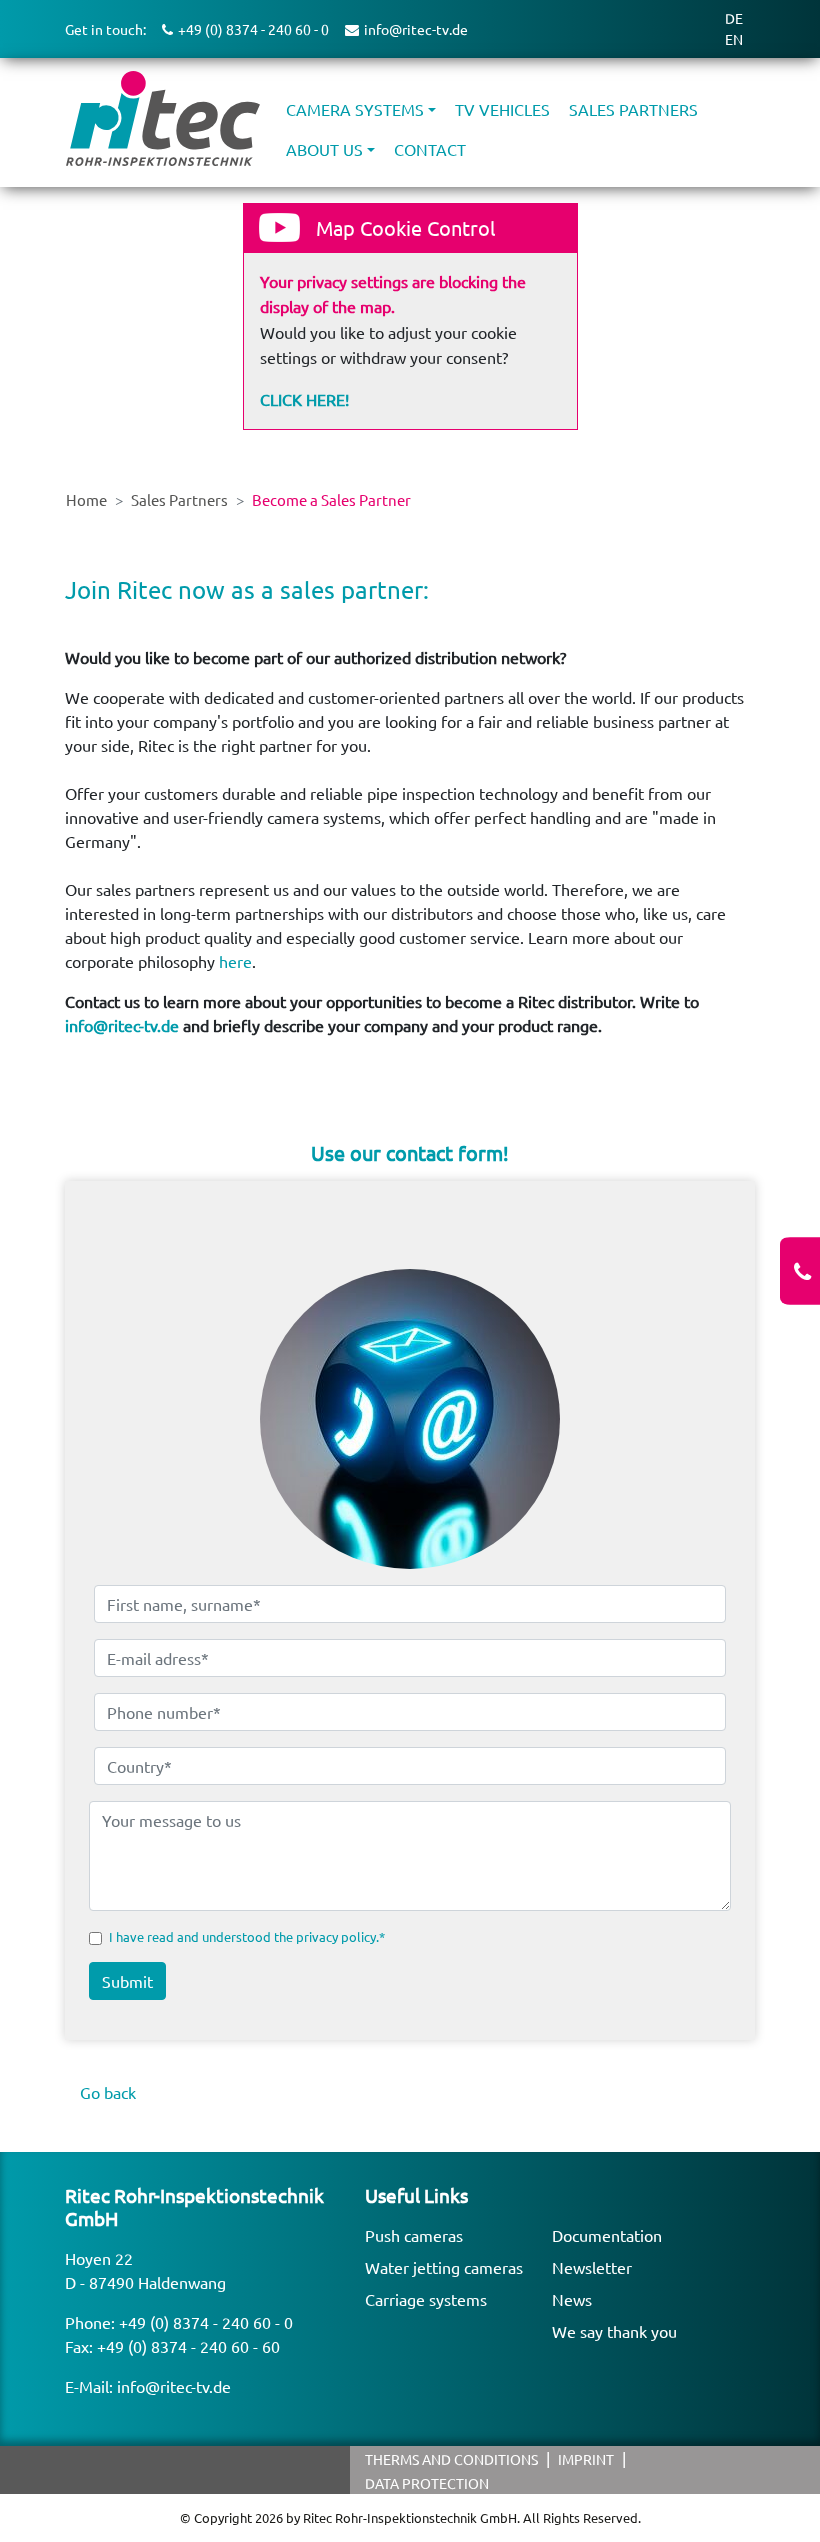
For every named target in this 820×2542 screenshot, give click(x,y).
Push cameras (414, 2235)
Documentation (607, 2235)
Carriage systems (426, 2299)
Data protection (427, 2483)
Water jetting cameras (444, 2267)
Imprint (586, 2459)
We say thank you (614, 2331)
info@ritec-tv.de (122, 1025)
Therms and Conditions (451, 2459)
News (572, 2299)
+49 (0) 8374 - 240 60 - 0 (206, 2322)
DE (734, 18)
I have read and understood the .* (247, 1936)
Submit (127, 1981)
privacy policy (336, 1936)
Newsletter (592, 2267)
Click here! (304, 399)
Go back (108, 2092)
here (235, 961)
